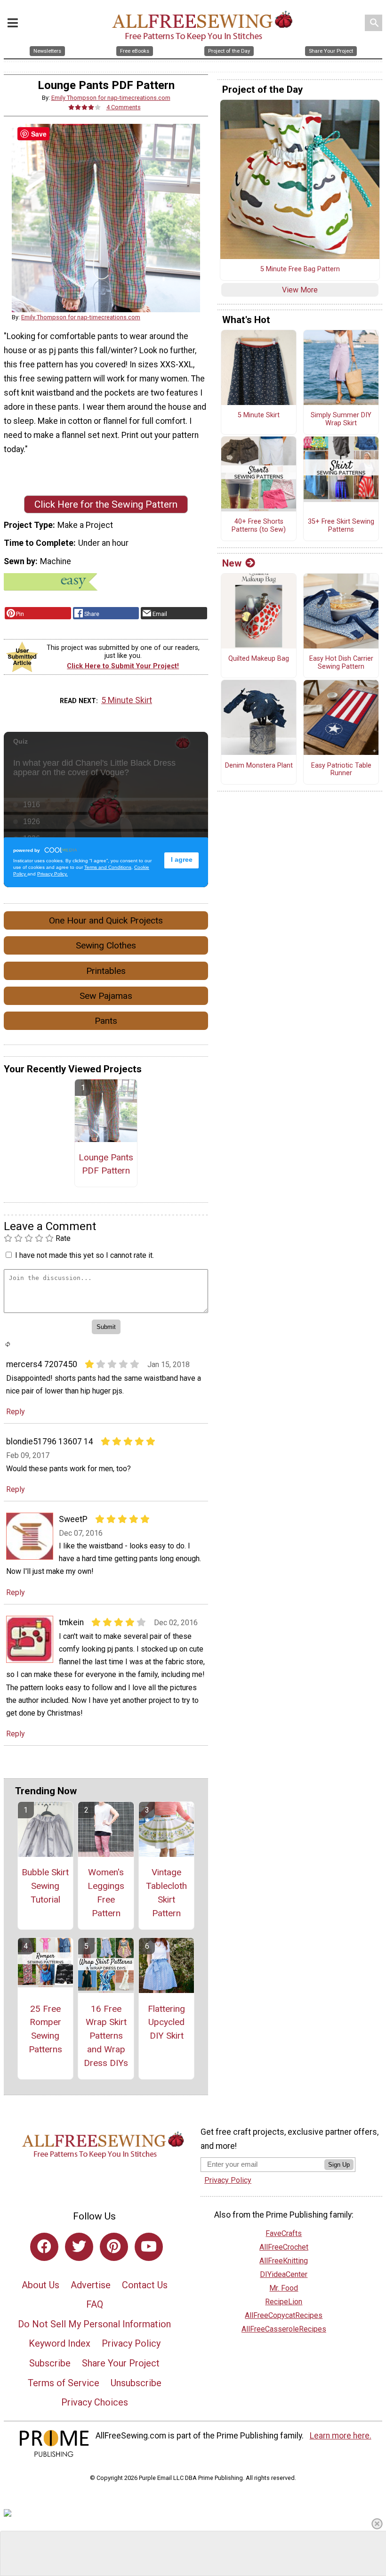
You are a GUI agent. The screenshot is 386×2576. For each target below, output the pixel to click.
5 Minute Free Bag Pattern (300, 269)
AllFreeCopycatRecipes (284, 2315)
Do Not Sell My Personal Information (94, 2324)
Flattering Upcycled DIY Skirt (166, 2022)
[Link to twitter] (79, 2247)
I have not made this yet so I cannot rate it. (84, 1255)
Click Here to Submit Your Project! (123, 666)
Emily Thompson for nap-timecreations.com (111, 98)
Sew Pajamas (106, 996)
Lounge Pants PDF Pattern (106, 1164)
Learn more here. (341, 2436)
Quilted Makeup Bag (259, 659)
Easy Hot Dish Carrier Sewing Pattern (341, 663)
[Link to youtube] (149, 2247)
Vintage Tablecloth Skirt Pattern (166, 1892)
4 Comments (124, 107)
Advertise (91, 2285)
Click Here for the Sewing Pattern (106, 504)
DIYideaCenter (284, 2274)
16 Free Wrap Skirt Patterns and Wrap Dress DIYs (106, 2036)
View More (300, 290)
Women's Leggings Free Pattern (106, 1892)
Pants (106, 1021)
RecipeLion (284, 2302)
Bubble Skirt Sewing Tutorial (45, 1886)
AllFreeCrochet (284, 2247)
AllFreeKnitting (284, 2261)
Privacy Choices (95, 2402)
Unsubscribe (136, 2383)
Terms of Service (64, 2383)
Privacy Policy (131, 2343)
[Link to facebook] (44, 2247)
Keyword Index (60, 2343)
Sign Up (339, 2165)
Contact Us (145, 2285)
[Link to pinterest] (114, 2247)
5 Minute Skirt (127, 700)
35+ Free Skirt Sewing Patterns (341, 526)
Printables (106, 971)
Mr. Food (284, 2288)
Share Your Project (121, 2363)
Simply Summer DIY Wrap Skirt (341, 419)
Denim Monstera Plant (259, 766)
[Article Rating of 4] (85, 107)
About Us (40, 2285)
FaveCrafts (284, 2233)
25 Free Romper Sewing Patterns (45, 2029)
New (232, 563)
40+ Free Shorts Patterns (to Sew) (259, 526)
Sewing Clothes (106, 945)
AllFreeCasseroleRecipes (284, 2329)
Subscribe (50, 2363)
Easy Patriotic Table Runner (341, 770)
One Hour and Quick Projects (106, 920)
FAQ (95, 2304)
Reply (16, 1412)
